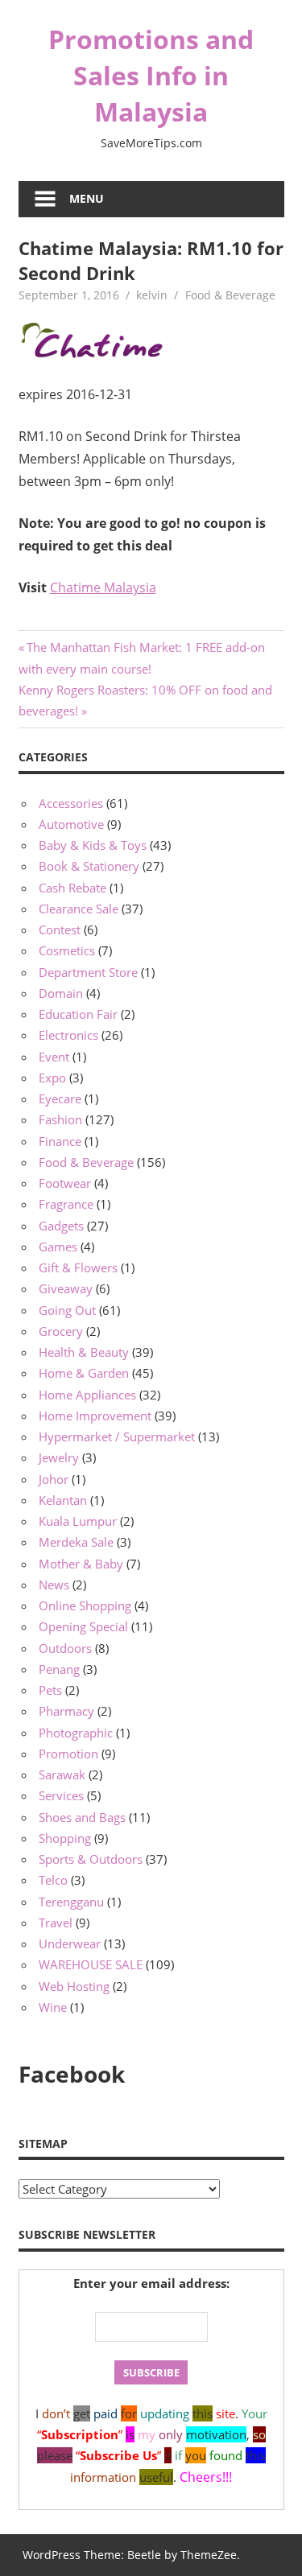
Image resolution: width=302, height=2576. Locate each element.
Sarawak (62, 1774)
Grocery (61, 1331)
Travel (56, 1923)
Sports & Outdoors (91, 1859)
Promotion (68, 1754)
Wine (53, 2007)
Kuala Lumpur (78, 1521)
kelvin (152, 295)
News (54, 1585)
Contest (60, 929)
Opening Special (83, 1626)
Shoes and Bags (82, 1817)
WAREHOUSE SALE (91, 1964)
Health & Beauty (84, 1352)
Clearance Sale (79, 909)
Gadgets (61, 1226)
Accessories (71, 803)
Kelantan (63, 1500)
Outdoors (65, 1648)
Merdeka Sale (76, 1542)
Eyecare (60, 1098)
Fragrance (66, 1204)
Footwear (65, 1183)
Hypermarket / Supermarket (117, 1436)
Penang (59, 1669)
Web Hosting (74, 1986)
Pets (50, 1690)
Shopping (65, 1838)
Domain (61, 993)
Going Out (67, 1310)
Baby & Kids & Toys (93, 845)
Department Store (88, 972)
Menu (87, 198)
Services (61, 1795)
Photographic (76, 1733)
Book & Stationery (89, 866)
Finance (60, 1141)
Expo (52, 1078)
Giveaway (66, 1288)
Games (58, 1247)
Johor (54, 1479)
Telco (53, 1880)
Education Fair (78, 1014)
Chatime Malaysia (103, 587)
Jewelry (59, 1457)
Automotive (71, 824)
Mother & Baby (81, 1564)
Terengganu (71, 1902)
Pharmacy (66, 1711)
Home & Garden (84, 1373)
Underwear (70, 1943)
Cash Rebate (72, 888)
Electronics (68, 1035)
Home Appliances (87, 1395)
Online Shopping (85, 1605)
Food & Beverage (230, 295)
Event (54, 1057)
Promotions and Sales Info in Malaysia (151, 75)
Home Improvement (95, 1416)
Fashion (60, 1119)
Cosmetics (67, 950)
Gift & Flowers (78, 1267)
